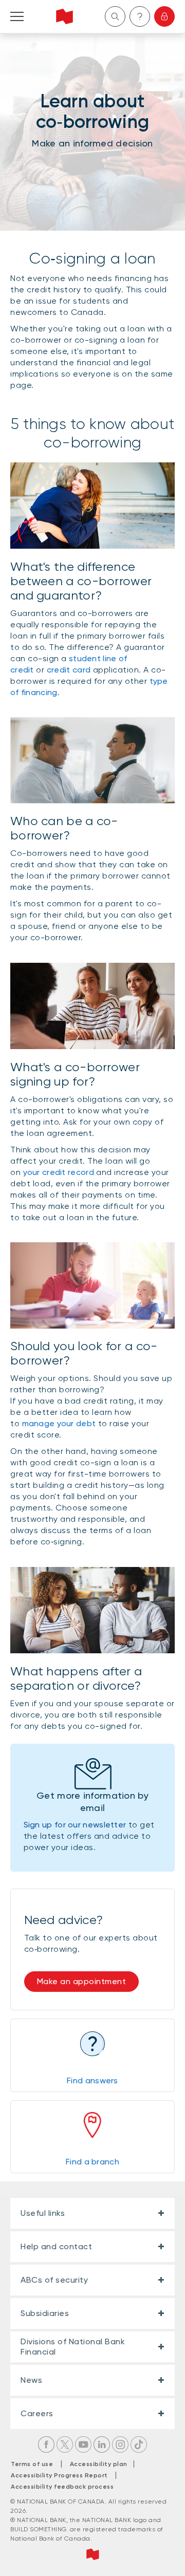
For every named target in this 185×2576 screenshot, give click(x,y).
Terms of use (32, 2464)
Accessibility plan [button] (101, 2464)
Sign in (164, 16)
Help (140, 16)
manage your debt (59, 1423)
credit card (69, 670)
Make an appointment (82, 1981)
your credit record (60, 1172)
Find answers (92, 2080)
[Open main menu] (17, 16)
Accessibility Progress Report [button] (59, 2475)
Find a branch (92, 2162)
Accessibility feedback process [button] (62, 2487)
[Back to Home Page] (64, 16)
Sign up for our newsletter (75, 1825)
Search (115, 16)
